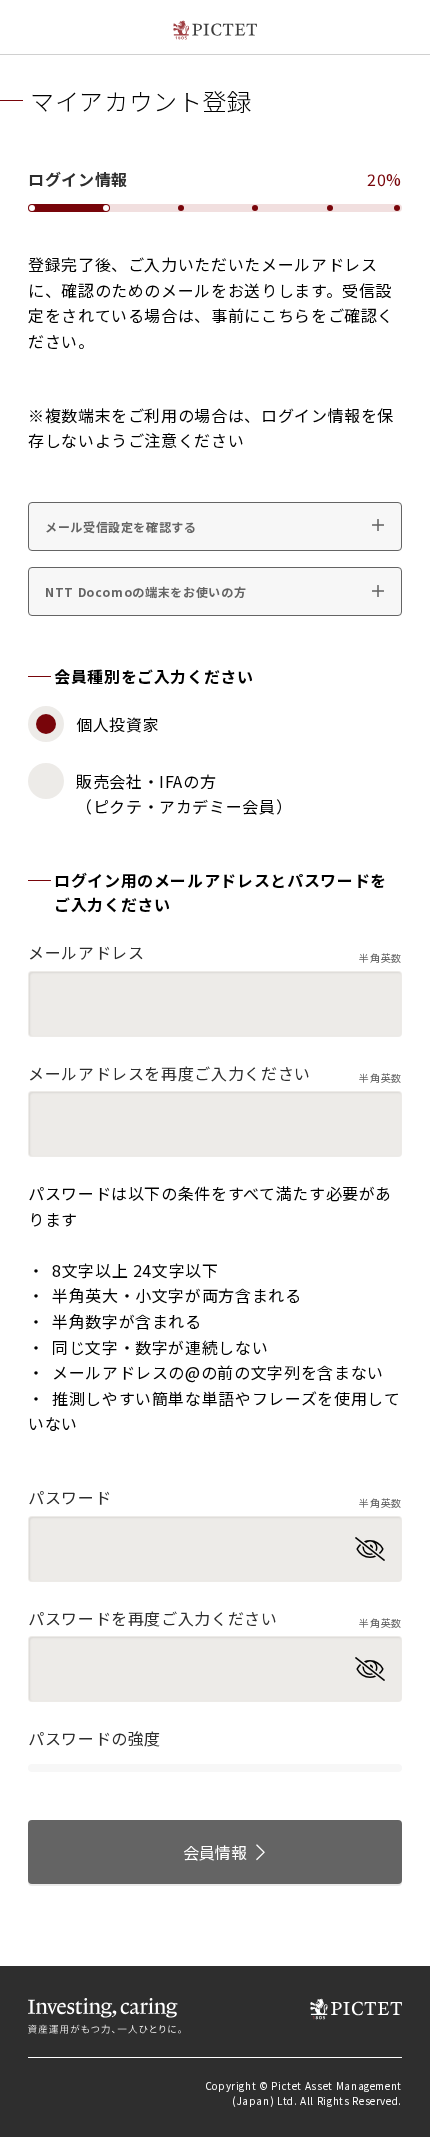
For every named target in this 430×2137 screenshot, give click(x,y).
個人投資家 (117, 724)
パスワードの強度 (94, 1738)
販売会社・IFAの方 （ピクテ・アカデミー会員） (184, 794)
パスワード (215, 1497)
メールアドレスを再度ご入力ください (215, 1073)
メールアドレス (215, 952)
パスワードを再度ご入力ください (215, 1618)
